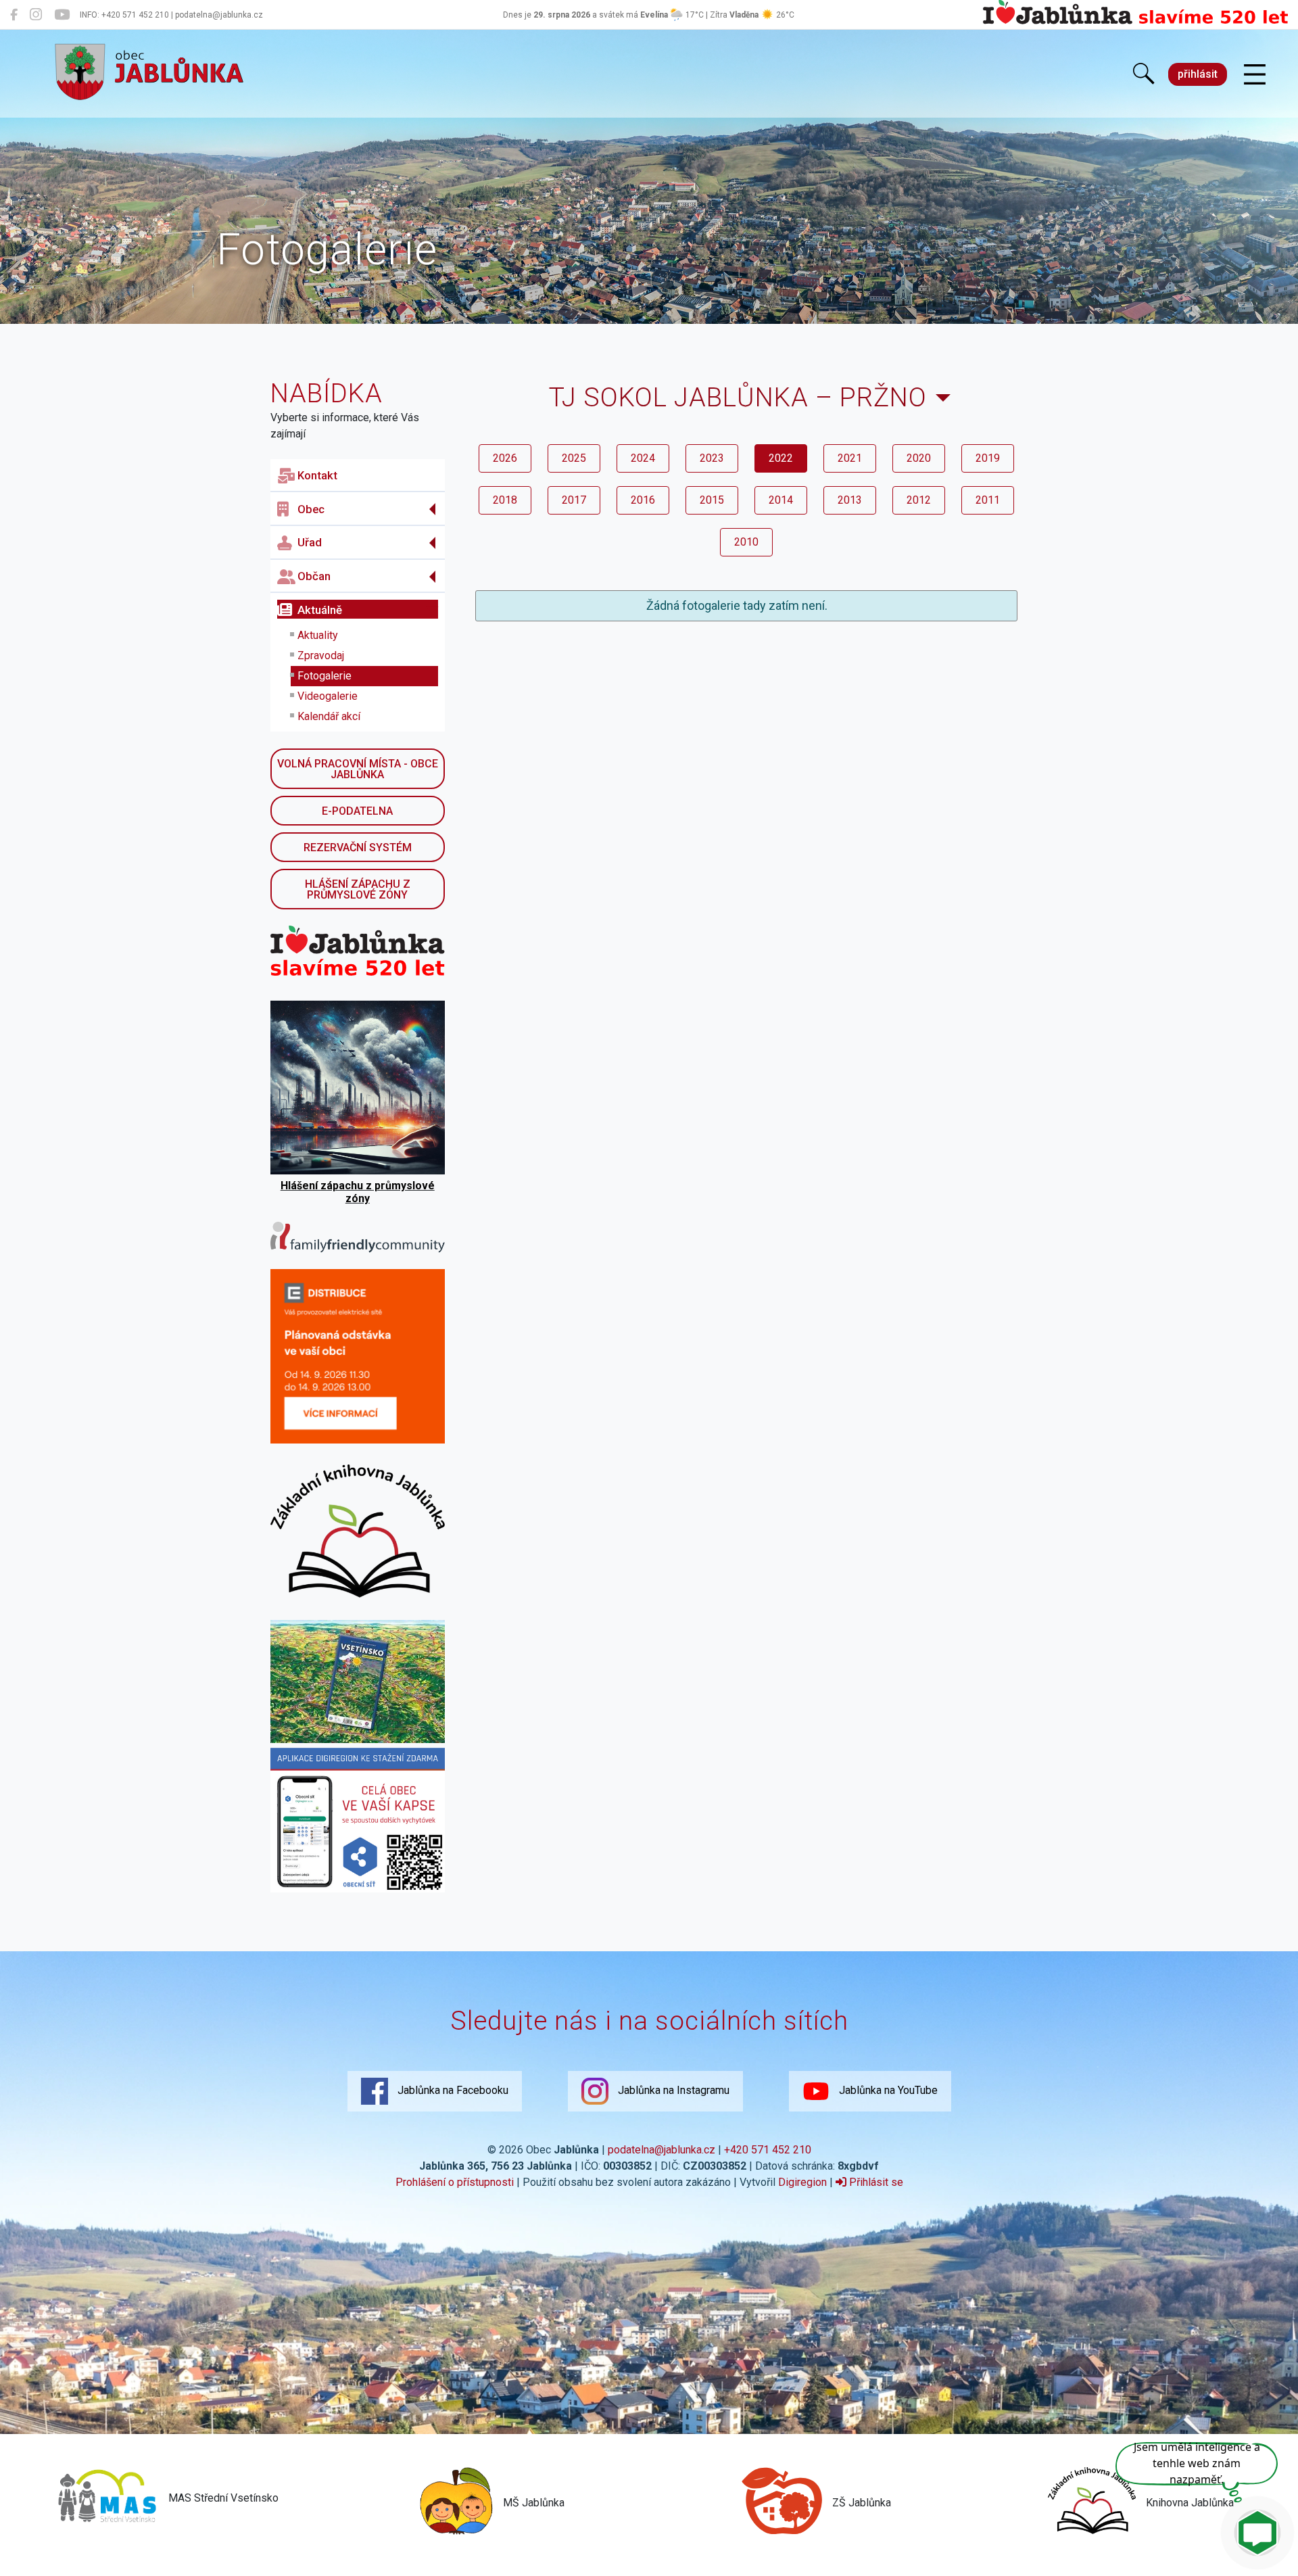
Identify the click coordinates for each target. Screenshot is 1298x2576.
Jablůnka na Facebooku (452, 2090)
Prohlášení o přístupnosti (455, 2182)
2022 (781, 458)
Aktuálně (320, 610)
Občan (314, 576)
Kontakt (317, 475)
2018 (505, 500)
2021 (850, 458)
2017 (574, 500)
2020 (919, 458)
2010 (746, 542)
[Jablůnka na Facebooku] (14, 15)
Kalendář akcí (329, 716)
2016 (643, 500)
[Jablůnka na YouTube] (62, 15)
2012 (919, 500)
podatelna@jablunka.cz (662, 2150)
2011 (988, 500)
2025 (574, 458)
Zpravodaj (321, 655)
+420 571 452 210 (768, 2150)
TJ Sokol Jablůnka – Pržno (738, 397)
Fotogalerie (324, 676)
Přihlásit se (875, 2182)
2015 (712, 500)
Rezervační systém (358, 848)
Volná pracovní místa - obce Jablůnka (358, 769)
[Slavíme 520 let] (1135, 22)
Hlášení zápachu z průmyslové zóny (358, 889)
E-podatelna (357, 811)
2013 (850, 500)
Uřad (310, 542)
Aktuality (318, 635)
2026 (505, 458)
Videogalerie (328, 696)
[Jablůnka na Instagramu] (36, 15)
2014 (781, 500)
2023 (712, 458)
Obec (311, 509)
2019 (988, 458)
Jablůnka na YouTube (887, 2090)
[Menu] (1255, 75)
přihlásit (1198, 74)
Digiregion (802, 2182)
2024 (643, 458)
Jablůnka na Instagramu (672, 2090)
